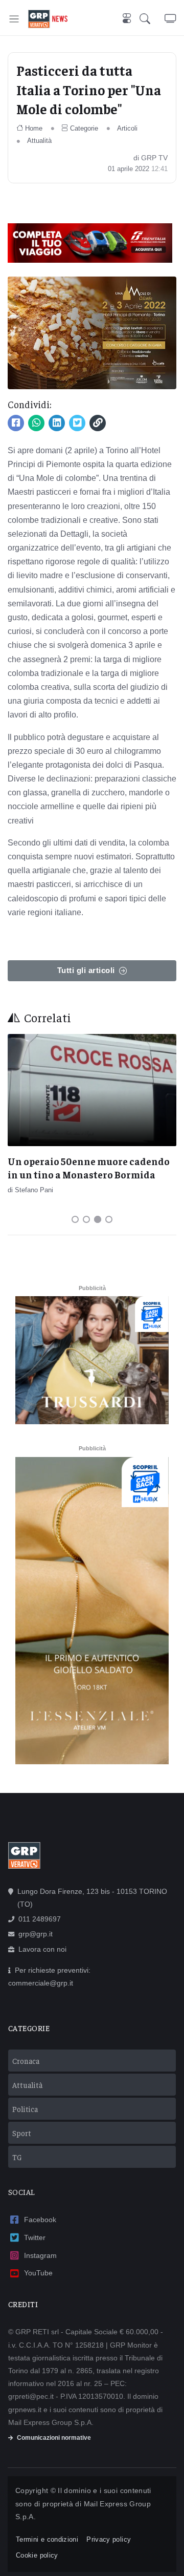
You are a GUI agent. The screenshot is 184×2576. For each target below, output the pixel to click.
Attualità (39, 141)
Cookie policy (37, 2555)
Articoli (127, 128)
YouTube (38, 2273)
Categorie (84, 128)
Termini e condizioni (47, 2539)
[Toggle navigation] (14, 19)
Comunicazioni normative (54, 2438)
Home (34, 128)
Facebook (40, 2220)
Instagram (40, 2255)
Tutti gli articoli (86, 970)
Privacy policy (109, 2539)
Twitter (35, 2237)
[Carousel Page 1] (75, 1219)
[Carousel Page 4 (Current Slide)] (109, 1219)
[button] (152, 19)
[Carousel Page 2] (86, 1219)
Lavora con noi (42, 1949)
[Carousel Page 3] (98, 1219)
